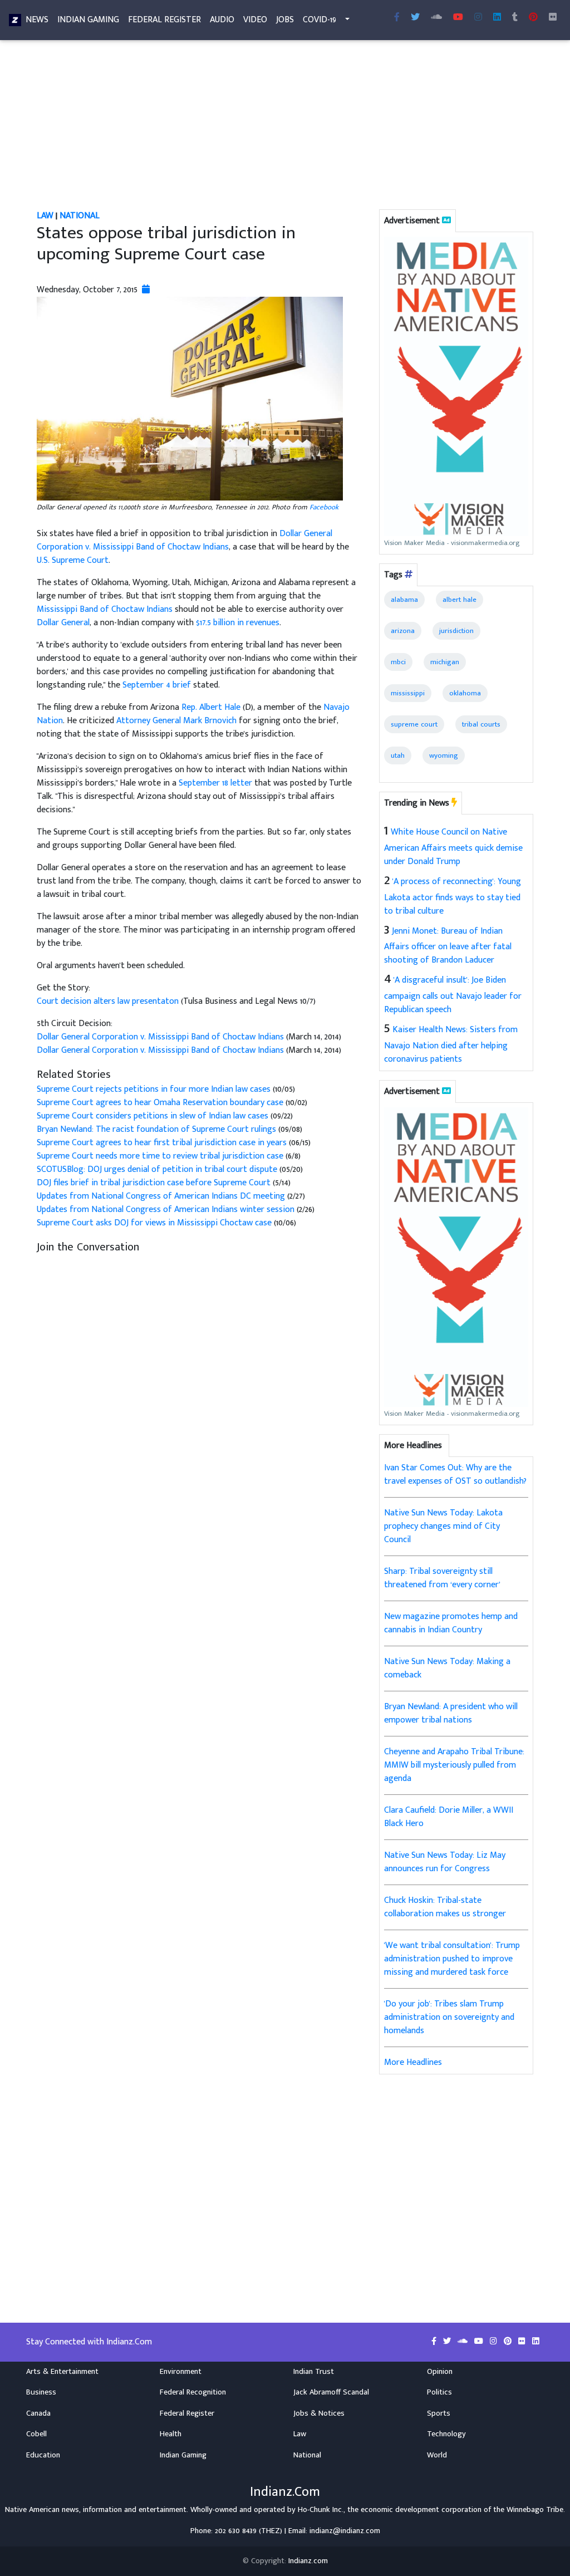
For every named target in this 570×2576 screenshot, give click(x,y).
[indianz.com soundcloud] (436, 18)
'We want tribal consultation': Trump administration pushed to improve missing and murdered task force (452, 1959)
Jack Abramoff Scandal (331, 2392)
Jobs (285, 20)
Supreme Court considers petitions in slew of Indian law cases (153, 1116)
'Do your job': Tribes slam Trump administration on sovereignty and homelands (449, 2017)
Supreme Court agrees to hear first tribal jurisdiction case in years (162, 1143)
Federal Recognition (193, 2392)
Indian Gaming (88, 20)
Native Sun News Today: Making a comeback (447, 1668)
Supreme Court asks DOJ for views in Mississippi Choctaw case (154, 1223)
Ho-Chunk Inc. (321, 2510)
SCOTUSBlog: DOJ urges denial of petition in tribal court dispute (157, 1169)
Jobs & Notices (319, 2413)
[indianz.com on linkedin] (536, 2342)
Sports (439, 2413)
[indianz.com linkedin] (497, 18)
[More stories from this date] (146, 290)
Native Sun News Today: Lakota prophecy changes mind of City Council (443, 1526)
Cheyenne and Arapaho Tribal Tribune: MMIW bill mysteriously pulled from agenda (454, 1765)
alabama (404, 600)
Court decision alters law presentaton (109, 1001)
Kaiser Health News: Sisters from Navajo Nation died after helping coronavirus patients (451, 1044)
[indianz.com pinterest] (533, 18)
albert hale (460, 600)
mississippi (408, 693)
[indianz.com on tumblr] (515, 18)
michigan (445, 662)
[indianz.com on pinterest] (509, 2342)
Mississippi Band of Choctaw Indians (105, 609)
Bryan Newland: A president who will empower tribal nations (451, 1713)
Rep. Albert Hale (211, 707)
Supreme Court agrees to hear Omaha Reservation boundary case (160, 1103)
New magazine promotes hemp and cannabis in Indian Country (451, 1623)
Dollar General (63, 623)
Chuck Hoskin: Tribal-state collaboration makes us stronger (445, 1907)
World (437, 2455)
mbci (398, 662)
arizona (403, 631)
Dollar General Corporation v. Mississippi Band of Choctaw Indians (185, 540)
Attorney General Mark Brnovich (176, 721)
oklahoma (465, 693)
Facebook (324, 507)
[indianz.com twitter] (415, 18)
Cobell (36, 2434)
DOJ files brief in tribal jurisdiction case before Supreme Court (155, 1183)
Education (43, 2455)
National (80, 216)
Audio (222, 20)
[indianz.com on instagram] (495, 2342)
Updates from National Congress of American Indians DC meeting (162, 1196)
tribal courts (481, 724)
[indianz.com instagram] (478, 18)
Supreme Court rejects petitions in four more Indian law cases (154, 1089)
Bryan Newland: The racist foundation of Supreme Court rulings (156, 1129)
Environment (181, 2372)
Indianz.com (308, 2561)
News (37, 20)
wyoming (444, 755)
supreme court (414, 724)
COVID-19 (320, 20)
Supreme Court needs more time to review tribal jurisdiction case (161, 1156)
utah (398, 755)
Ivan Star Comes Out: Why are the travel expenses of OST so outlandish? (455, 1475)
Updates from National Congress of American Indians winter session (166, 1210)
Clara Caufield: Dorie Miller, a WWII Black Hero (449, 1817)
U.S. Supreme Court (73, 560)
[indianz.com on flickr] (553, 18)
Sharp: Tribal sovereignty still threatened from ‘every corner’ (442, 1578)
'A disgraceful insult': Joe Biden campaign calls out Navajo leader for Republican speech (453, 995)
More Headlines (413, 2062)
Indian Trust (314, 2372)
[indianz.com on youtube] (458, 18)
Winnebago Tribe (535, 2510)
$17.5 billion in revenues (238, 623)
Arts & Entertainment (62, 2372)
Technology (446, 2434)
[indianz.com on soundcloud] (464, 2342)
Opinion (440, 2372)
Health (171, 2434)
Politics (439, 2392)
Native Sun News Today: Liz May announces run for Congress (445, 1862)
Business (41, 2392)
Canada (38, 2413)
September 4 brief (157, 685)
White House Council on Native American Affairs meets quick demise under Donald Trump (453, 847)
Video (255, 20)
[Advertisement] (285, 127)
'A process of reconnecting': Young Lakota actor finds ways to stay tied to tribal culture (453, 896)
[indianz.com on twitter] (448, 2342)
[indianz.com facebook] (397, 18)
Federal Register (164, 20)
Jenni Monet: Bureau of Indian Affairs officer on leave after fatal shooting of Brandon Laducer (448, 946)
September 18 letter (215, 783)
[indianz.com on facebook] (435, 2342)
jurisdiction (456, 631)
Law (45, 216)
